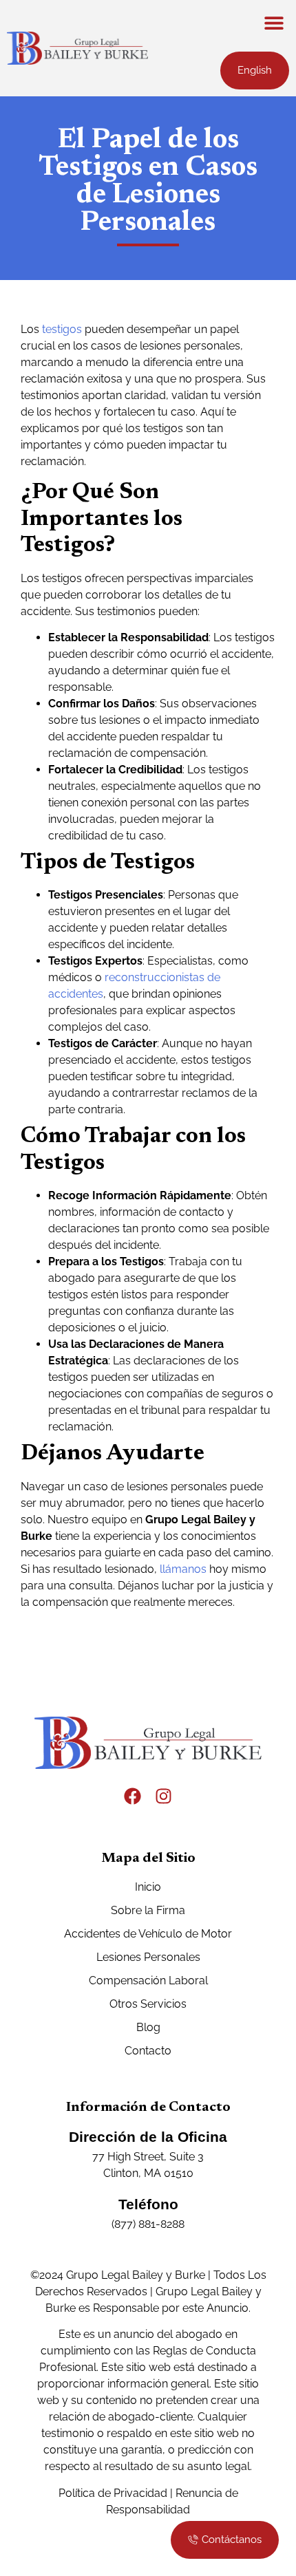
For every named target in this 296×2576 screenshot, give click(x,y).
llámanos (183, 1569)
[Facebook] (133, 1796)
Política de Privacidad (113, 2493)
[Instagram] (164, 1796)
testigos (62, 329)
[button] (274, 22)
